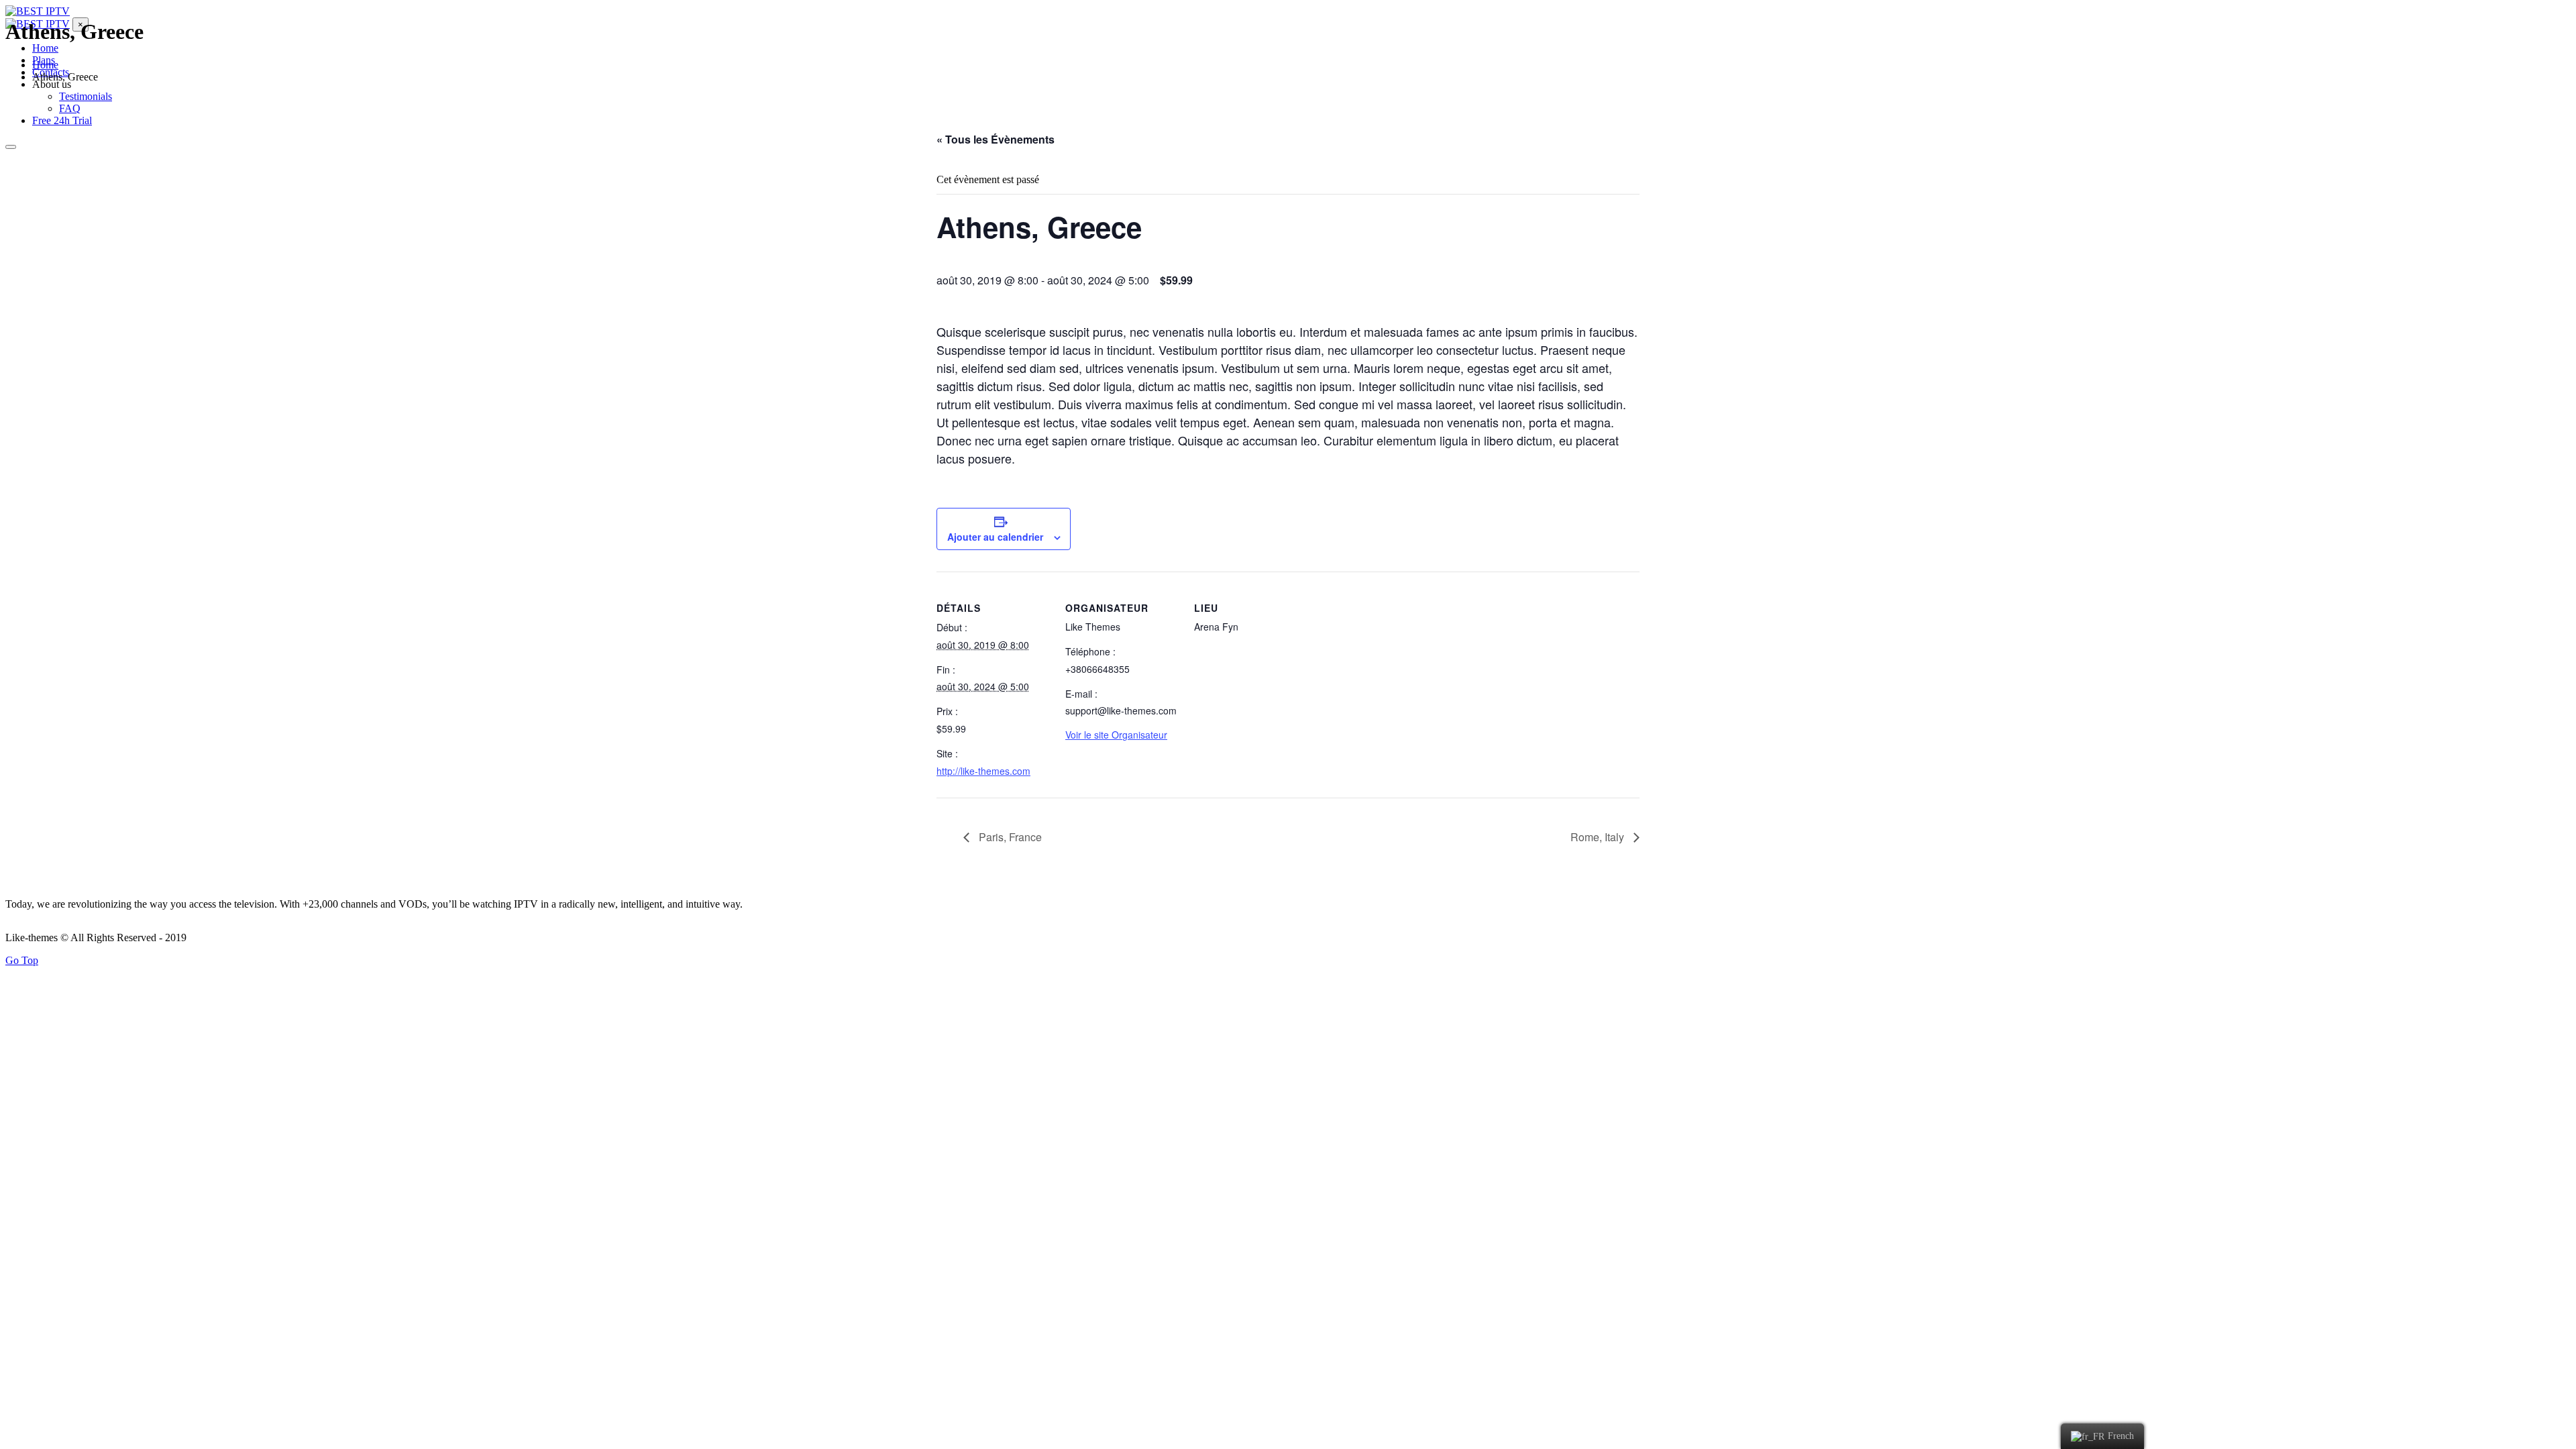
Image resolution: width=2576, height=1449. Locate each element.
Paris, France (1009, 837)
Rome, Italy (1599, 837)
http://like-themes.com (983, 771)
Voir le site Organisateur (1116, 735)
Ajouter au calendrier (995, 537)
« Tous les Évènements (996, 139)
